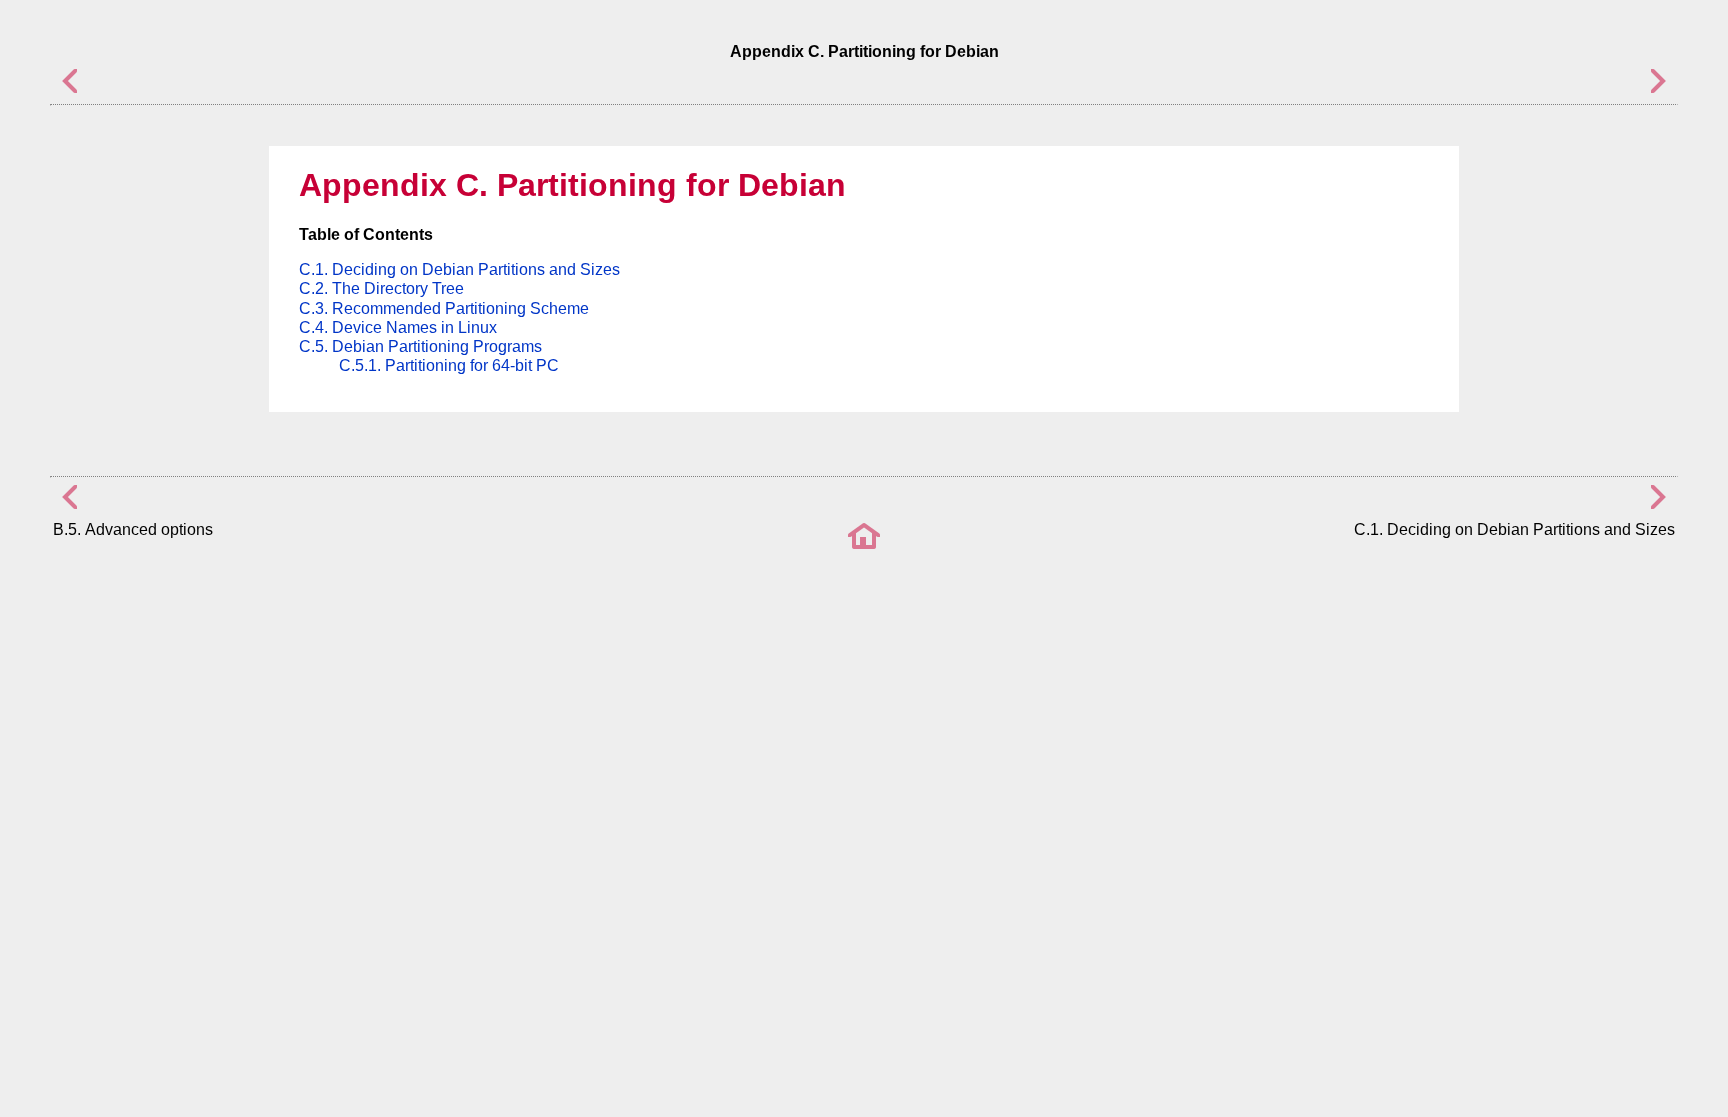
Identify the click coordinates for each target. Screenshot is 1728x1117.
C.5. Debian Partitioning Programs (420, 346)
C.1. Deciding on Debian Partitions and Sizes (459, 269)
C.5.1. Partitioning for (449, 365)
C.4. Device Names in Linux (398, 327)
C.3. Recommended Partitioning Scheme (444, 308)
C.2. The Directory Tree (381, 288)
